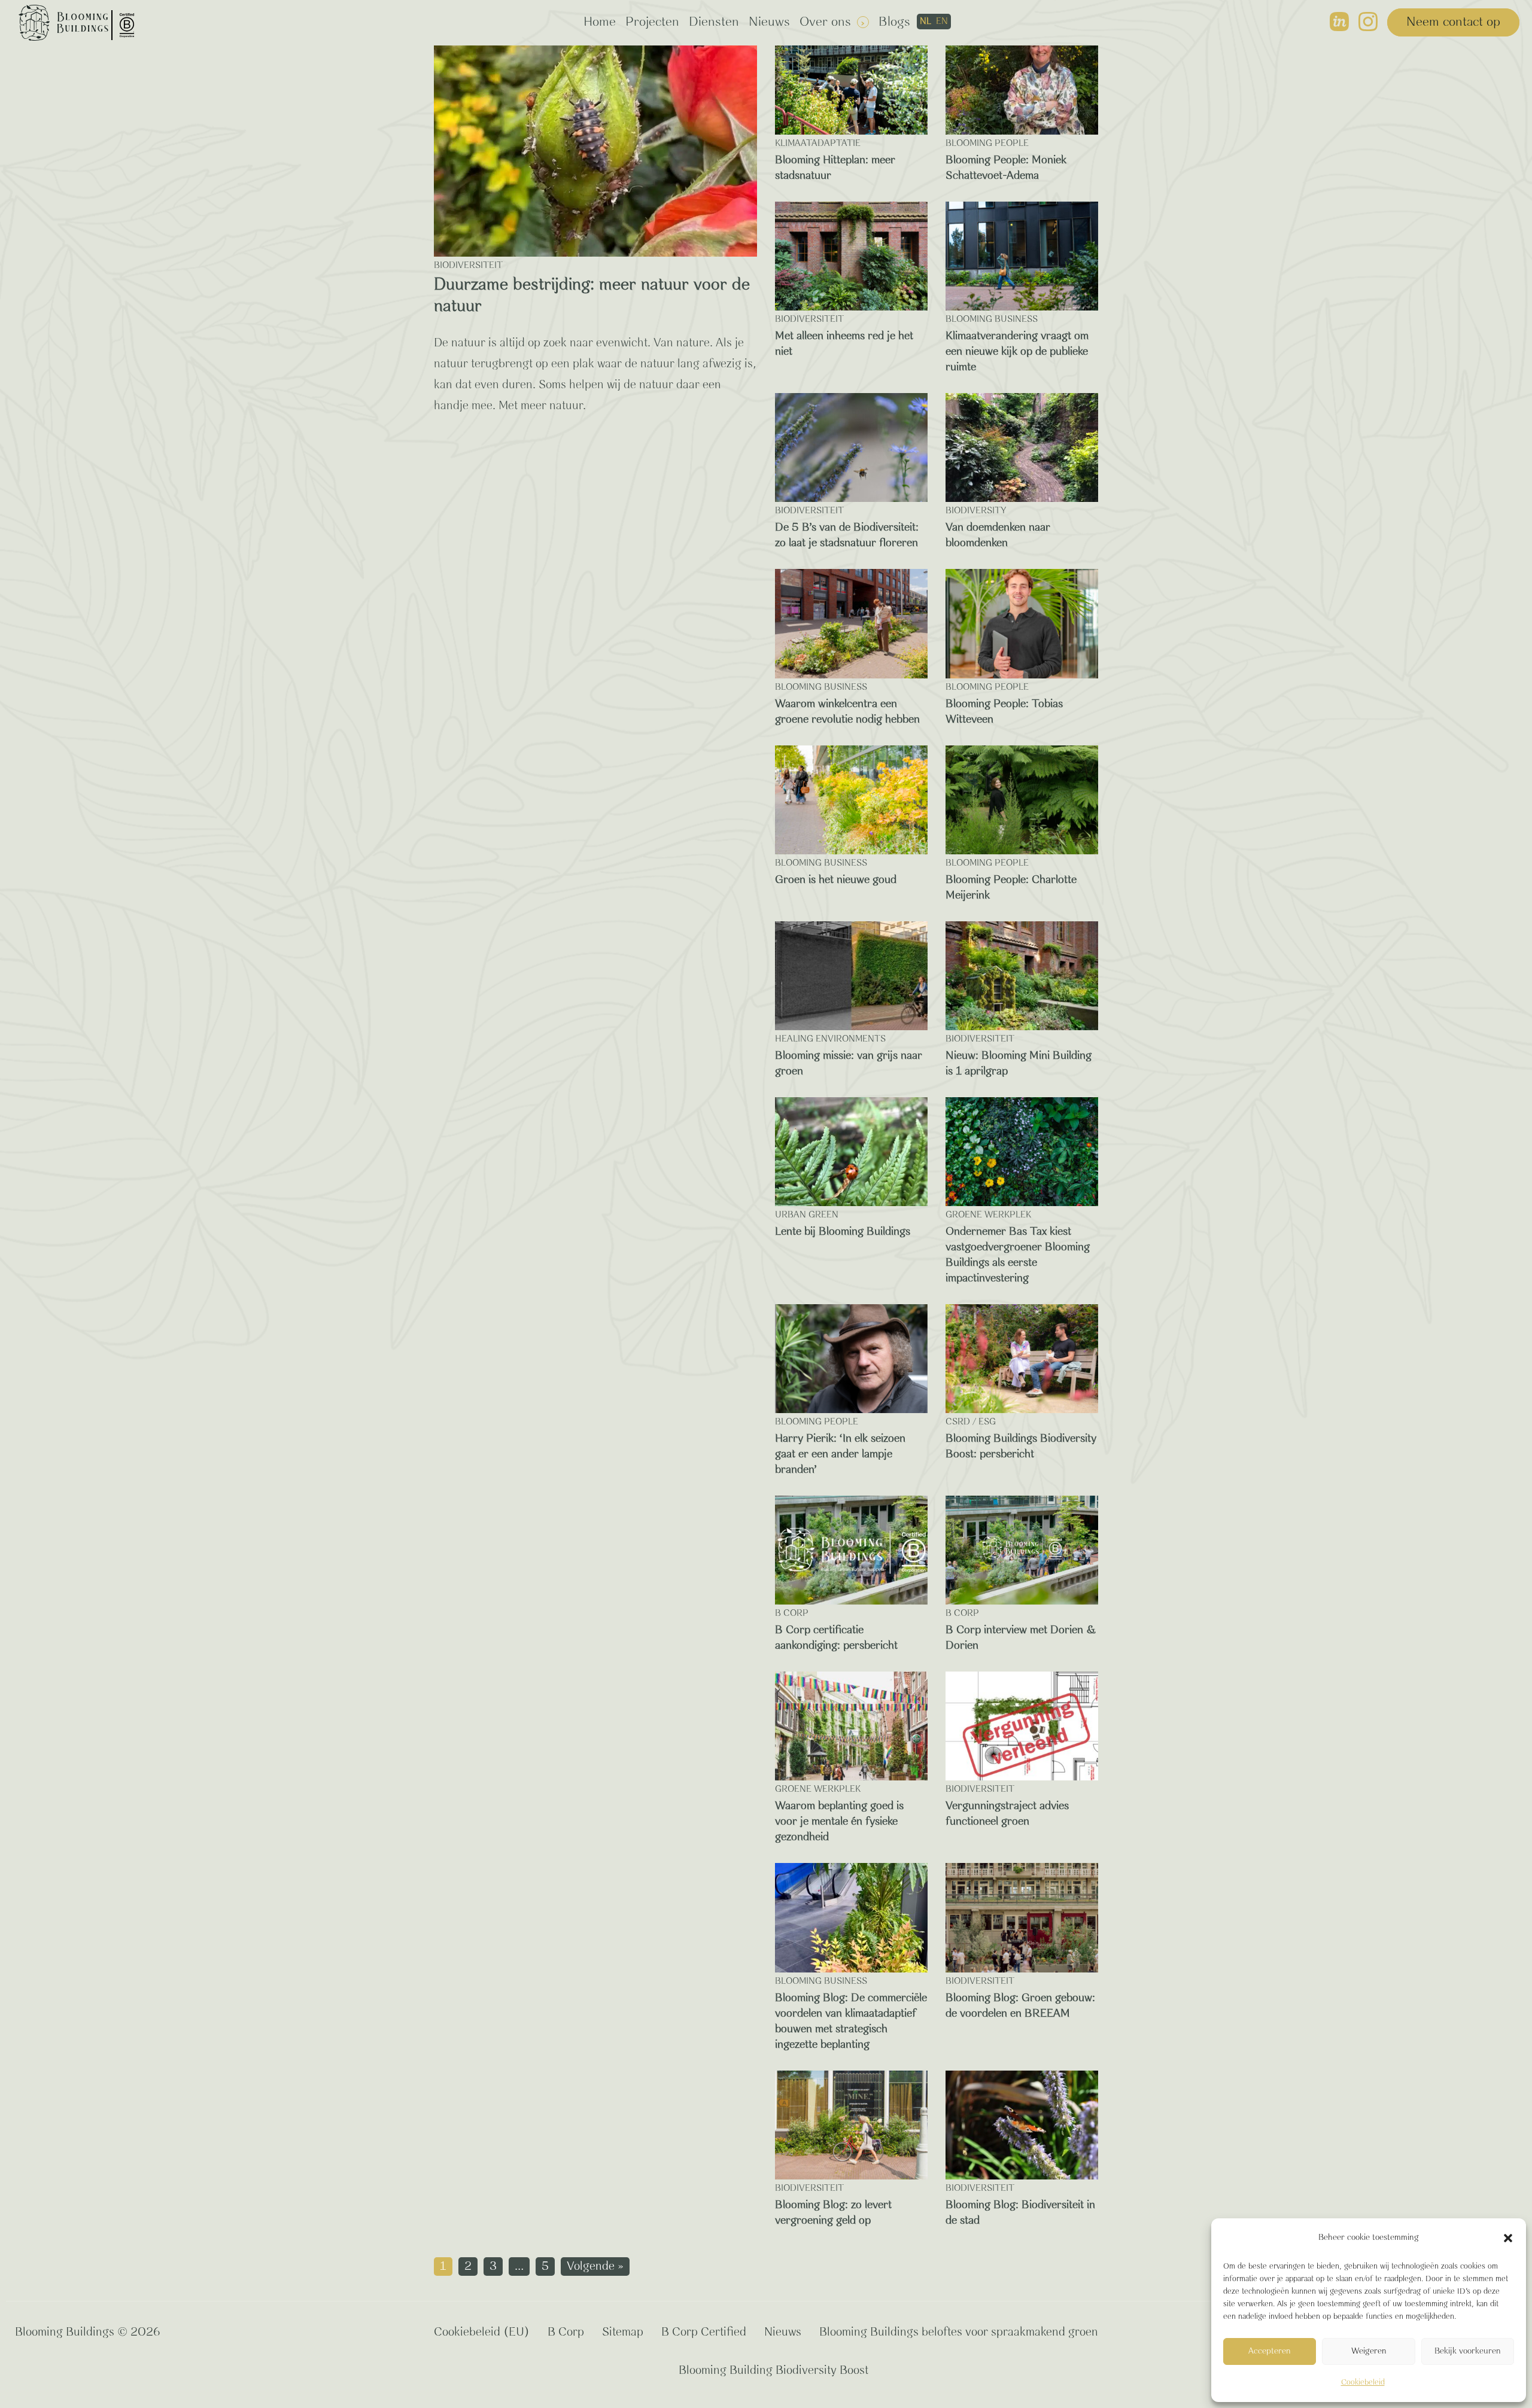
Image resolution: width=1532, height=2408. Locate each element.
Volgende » (595, 2267)
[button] (1508, 2238)
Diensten (714, 22)
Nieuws (769, 22)
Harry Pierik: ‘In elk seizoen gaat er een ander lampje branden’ (840, 1454)
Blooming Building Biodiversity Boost (773, 2371)
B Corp (566, 2332)
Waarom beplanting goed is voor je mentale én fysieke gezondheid (839, 1822)
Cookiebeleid (1363, 2383)
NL (925, 22)
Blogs (894, 22)
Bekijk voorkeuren (1468, 2351)
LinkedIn (1339, 22)
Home (600, 22)
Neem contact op (1453, 22)
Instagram (1368, 22)
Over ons (825, 22)
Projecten (652, 22)
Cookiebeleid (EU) (482, 2332)
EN (942, 22)
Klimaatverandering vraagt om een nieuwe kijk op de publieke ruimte (1017, 352)
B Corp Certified (704, 2332)
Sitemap (623, 2332)
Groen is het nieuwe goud (836, 880)
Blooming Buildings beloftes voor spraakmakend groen (959, 2332)
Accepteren (1270, 2351)
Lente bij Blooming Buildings (843, 1232)
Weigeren (1369, 2351)
